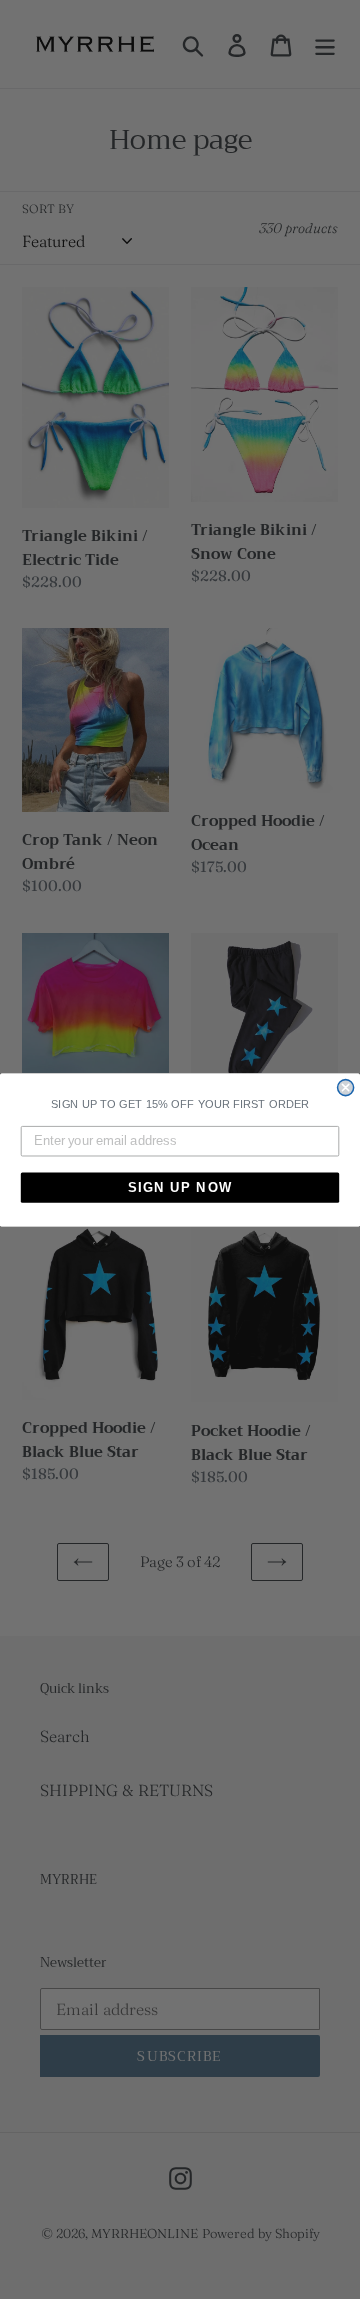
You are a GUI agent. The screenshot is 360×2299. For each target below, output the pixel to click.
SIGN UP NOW (180, 1187)
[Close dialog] (346, 1087)
